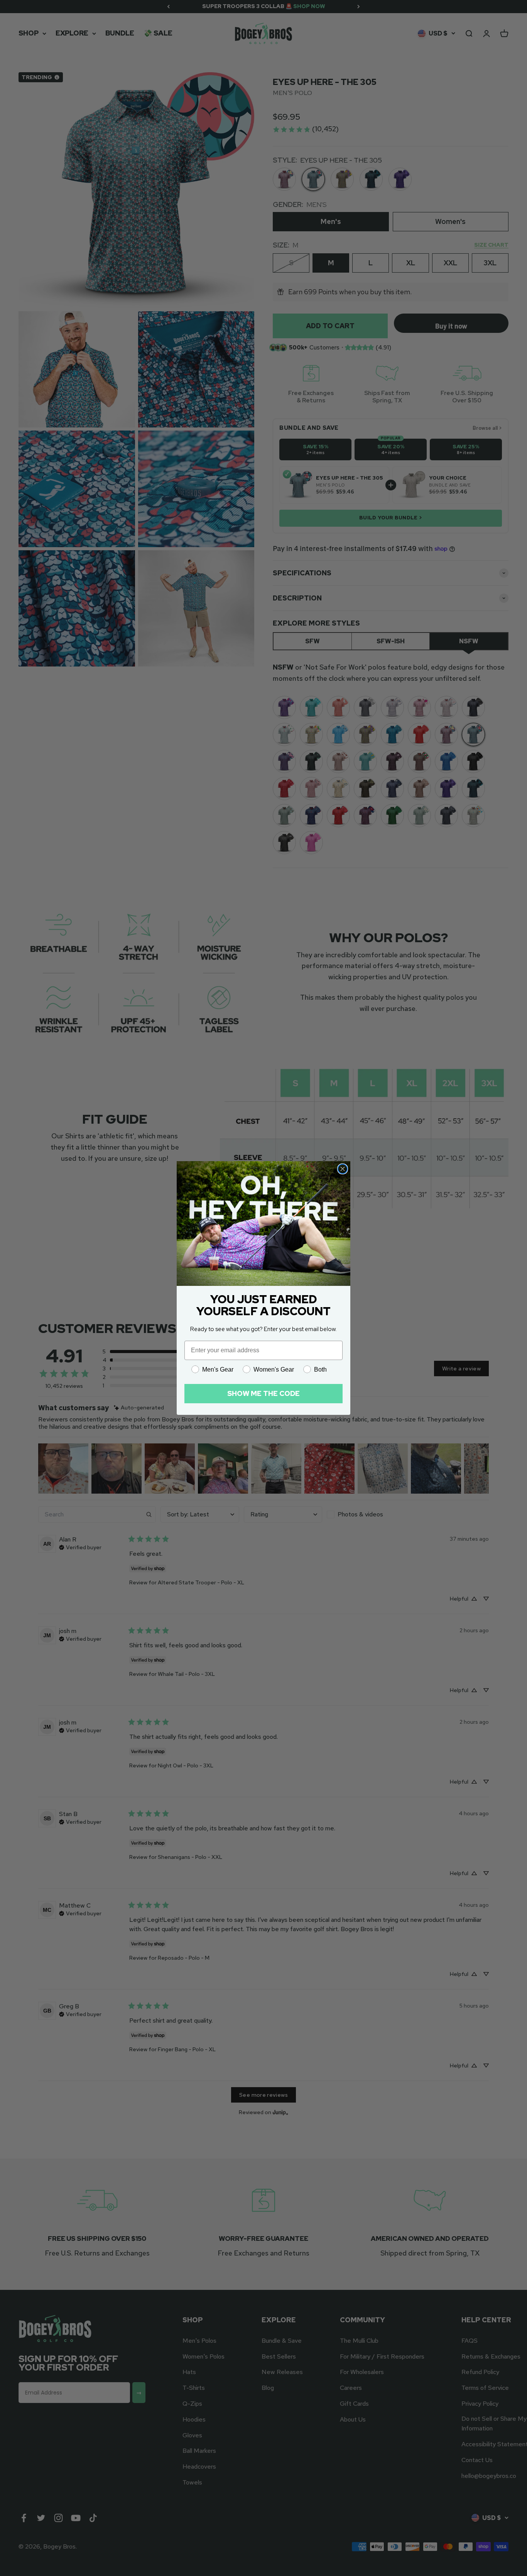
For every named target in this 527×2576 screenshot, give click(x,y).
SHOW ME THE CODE (263, 1393)
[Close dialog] (343, 1169)
